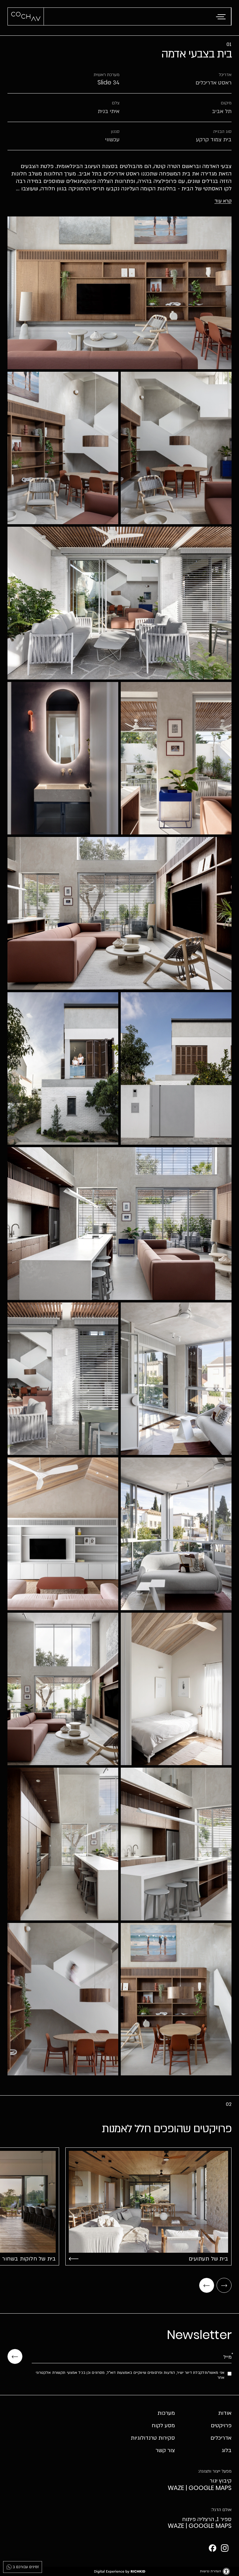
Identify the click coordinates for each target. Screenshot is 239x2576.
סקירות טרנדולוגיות (153, 2438)
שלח (15, 2356)
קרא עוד (223, 201)
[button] (220, 17)
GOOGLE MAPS (210, 2488)
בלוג (227, 2450)
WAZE (176, 2488)
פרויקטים (221, 2426)
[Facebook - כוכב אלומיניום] (213, 2548)
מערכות (166, 2413)
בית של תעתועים (208, 2259)
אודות (225, 2413)
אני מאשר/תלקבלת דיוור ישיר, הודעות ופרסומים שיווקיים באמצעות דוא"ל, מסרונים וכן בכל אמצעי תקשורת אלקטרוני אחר (130, 2375)
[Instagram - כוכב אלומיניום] (225, 2548)
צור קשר (165, 2450)
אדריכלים (221, 2438)
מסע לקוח (163, 2426)
